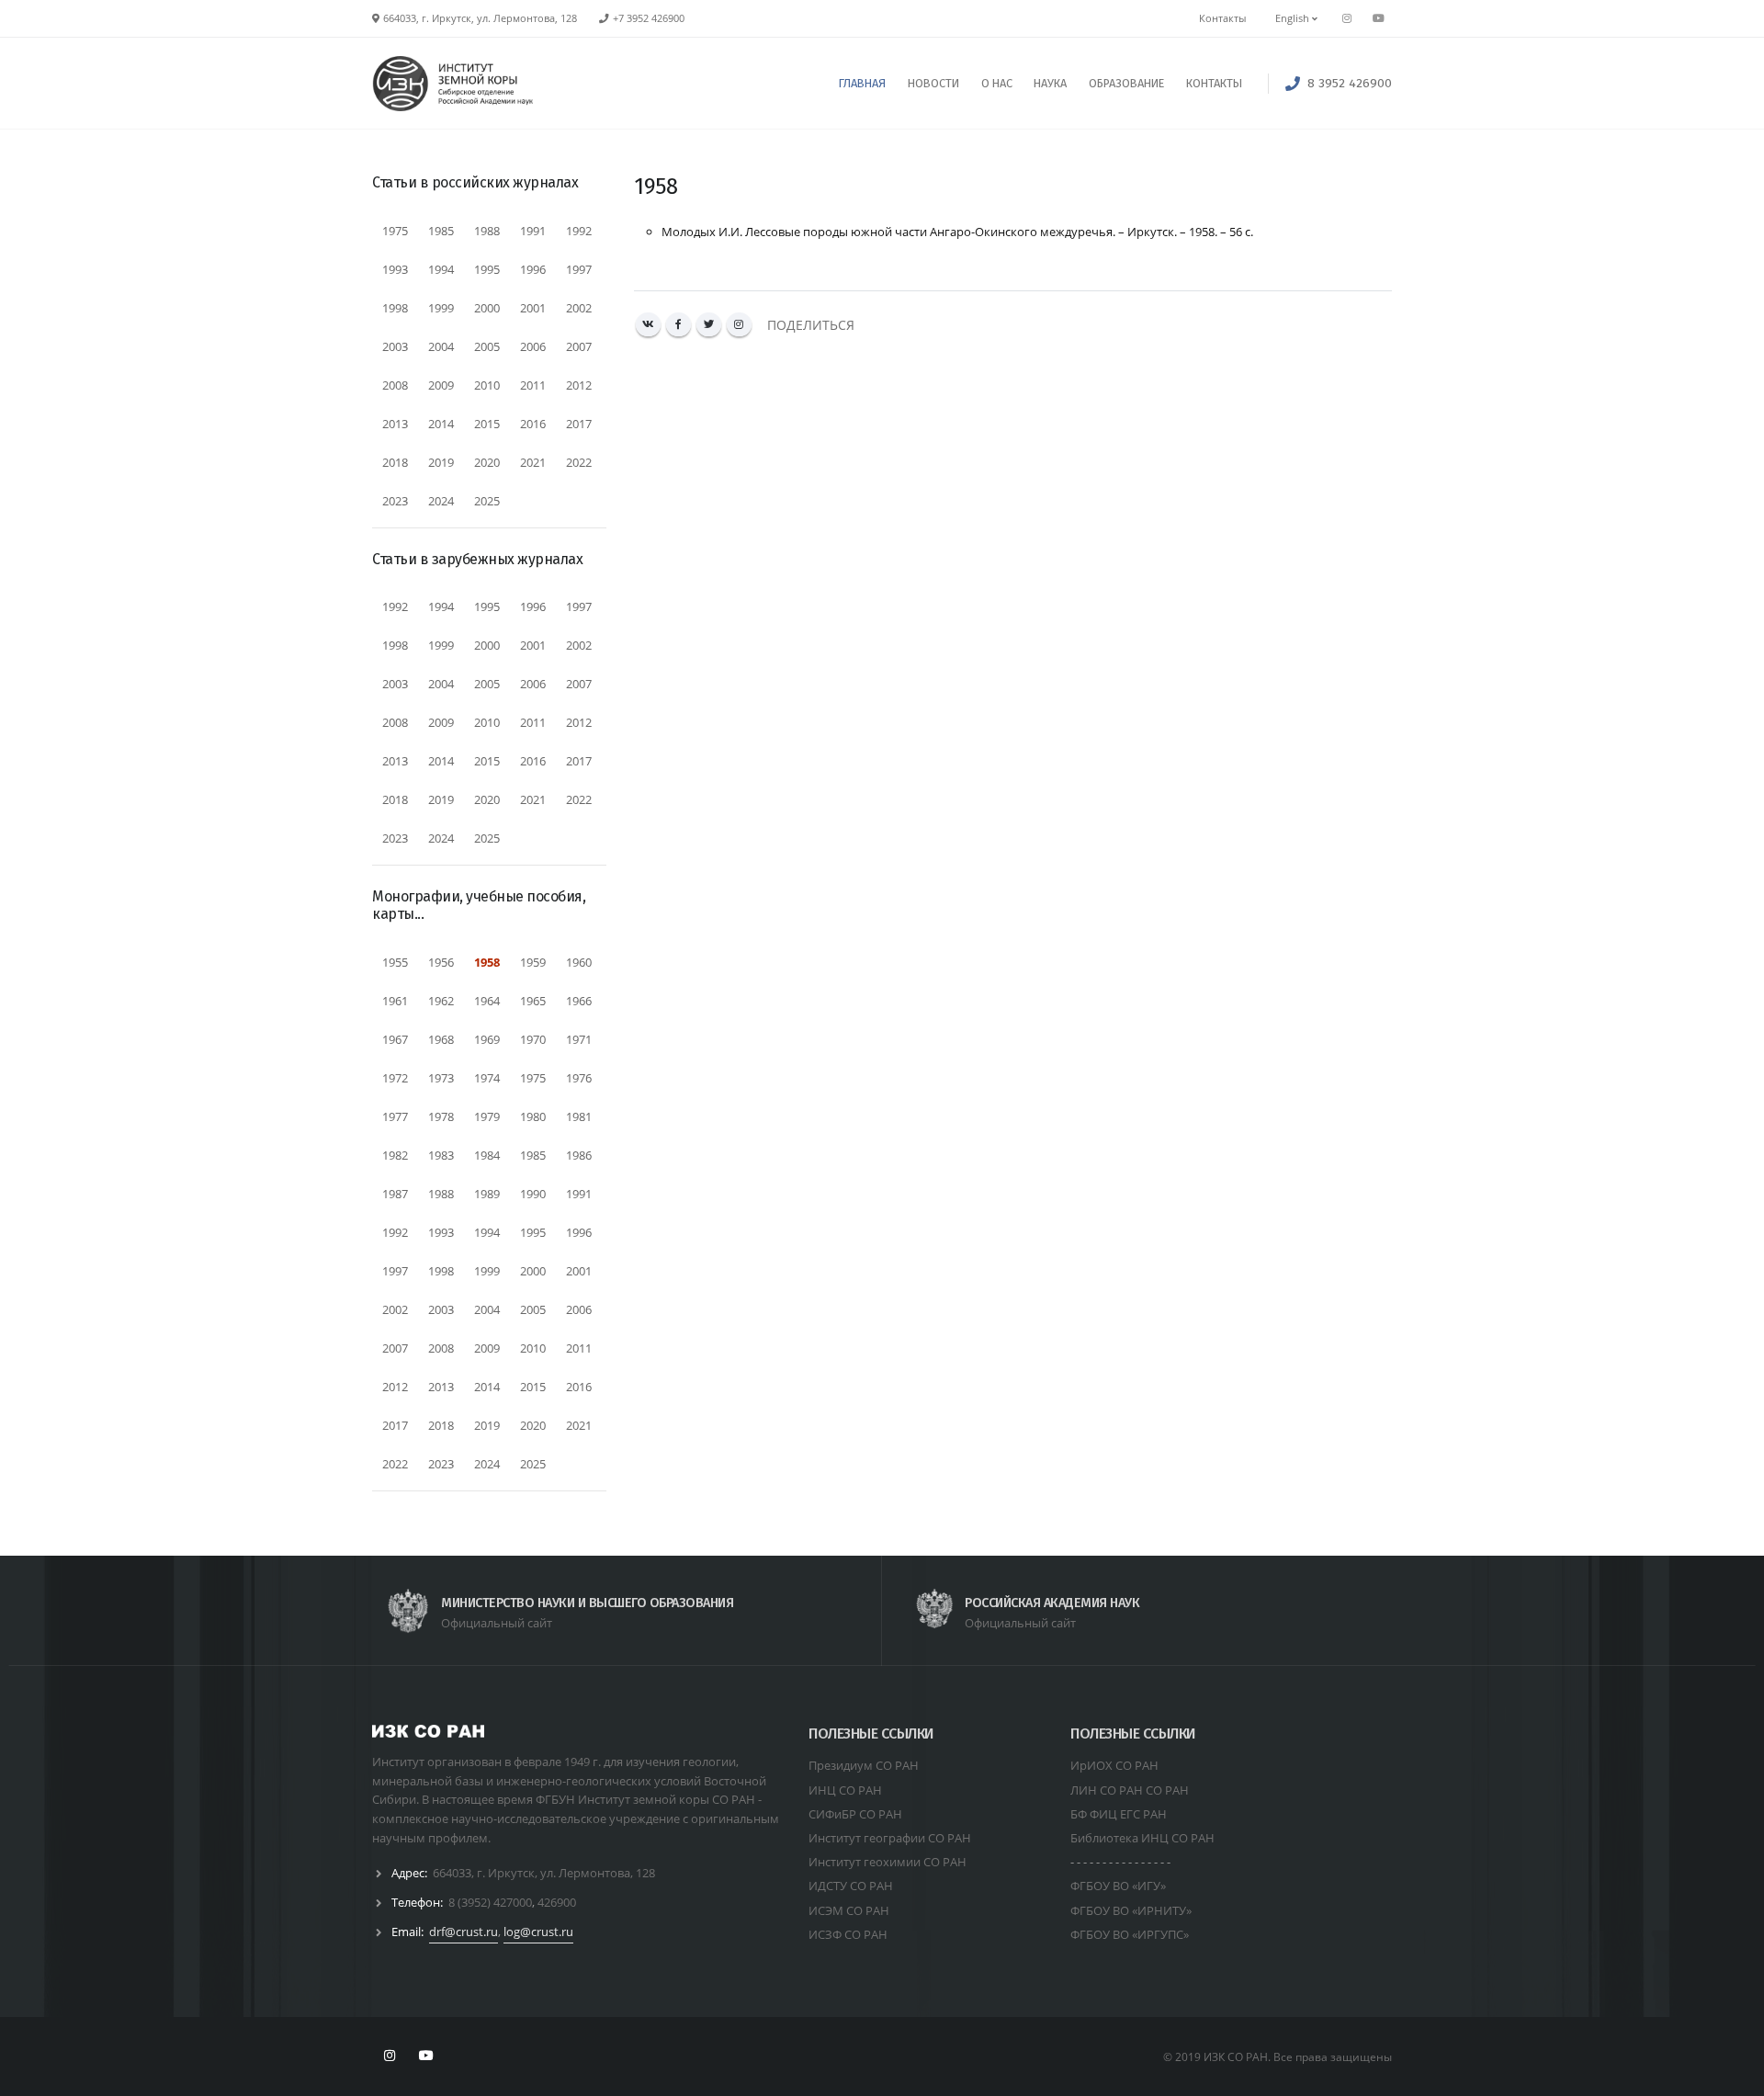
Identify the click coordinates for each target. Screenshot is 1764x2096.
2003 (395, 346)
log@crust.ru (538, 1932)
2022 (579, 462)
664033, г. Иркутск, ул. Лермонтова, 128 (544, 1873)
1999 (441, 308)
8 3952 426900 (1350, 83)
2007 (579, 346)
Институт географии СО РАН (890, 1838)
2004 (441, 346)
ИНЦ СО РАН (845, 1790)
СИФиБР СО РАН (855, 1814)
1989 (487, 1194)
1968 (441, 1039)
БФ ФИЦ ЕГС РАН (1119, 1814)
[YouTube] (1378, 18)
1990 (533, 1194)
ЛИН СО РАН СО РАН (1130, 1790)
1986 (579, 1155)
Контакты (1222, 18)
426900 (557, 1902)
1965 (533, 1001)
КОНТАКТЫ (1214, 83)
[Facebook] (678, 325)
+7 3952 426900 (649, 18)
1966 (579, 1001)
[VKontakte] (648, 325)
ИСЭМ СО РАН (849, 1910)
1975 (395, 231)
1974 (487, 1078)
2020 (487, 462)
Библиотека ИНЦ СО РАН (1142, 1838)
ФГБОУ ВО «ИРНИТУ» (1131, 1910)
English (1294, 18)
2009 (441, 385)
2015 (487, 424)
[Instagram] (739, 325)
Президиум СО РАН (864, 1765)
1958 (487, 962)
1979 (487, 1116)
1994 (441, 269)
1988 (487, 231)
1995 (487, 269)
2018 (395, 462)
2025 (487, 501)
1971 (579, 1039)
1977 (395, 1116)
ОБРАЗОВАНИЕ (1126, 83)
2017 (579, 424)
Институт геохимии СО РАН (888, 1862)
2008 (395, 385)
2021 (533, 462)
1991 (533, 231)
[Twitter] (709, 325)
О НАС (997, 83)
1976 (579, 1078)
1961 (395, 1001)
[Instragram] (1347, 18)
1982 (395, 1155)
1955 (395, 962)
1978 (441, 1116)
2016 (533, 424)
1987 (395, 1194)
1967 (395, 1039)
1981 (579, 1116)
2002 (579, 308)
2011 (533, 385)
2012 (579, 385)
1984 (487, 1155)
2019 (441, 462)
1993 (395, 269)
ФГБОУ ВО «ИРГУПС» (1130, 1934)
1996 (533, 269)
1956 (441, 962)
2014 (441, 424)
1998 (395, 308)
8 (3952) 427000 (490, 1902)
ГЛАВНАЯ (862, 83)
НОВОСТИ (933, 83)
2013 (395, 424)
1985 (441, 231)
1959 (533, 962)
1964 (487, 1001)
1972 (395, 1078)
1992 (579, 231)
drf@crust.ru (464, 1932)
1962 (441, 1001)
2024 (441, 501)
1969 (487, 1039)
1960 (579, 962)
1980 (533, 1116)
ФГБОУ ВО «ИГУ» (1118, 1886)
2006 (533, 346)
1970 (533, 1039)
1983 (441, 1155)
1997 (579, 269)
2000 (487, 308)
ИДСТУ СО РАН (851, 1886)
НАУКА (1050, 83)
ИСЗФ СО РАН (848, 1934)
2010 (487, 385)
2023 (395, 501)
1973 (441, 1078)
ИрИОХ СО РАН (1114, 1765)
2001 (533, 308)
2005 (487, 346)
